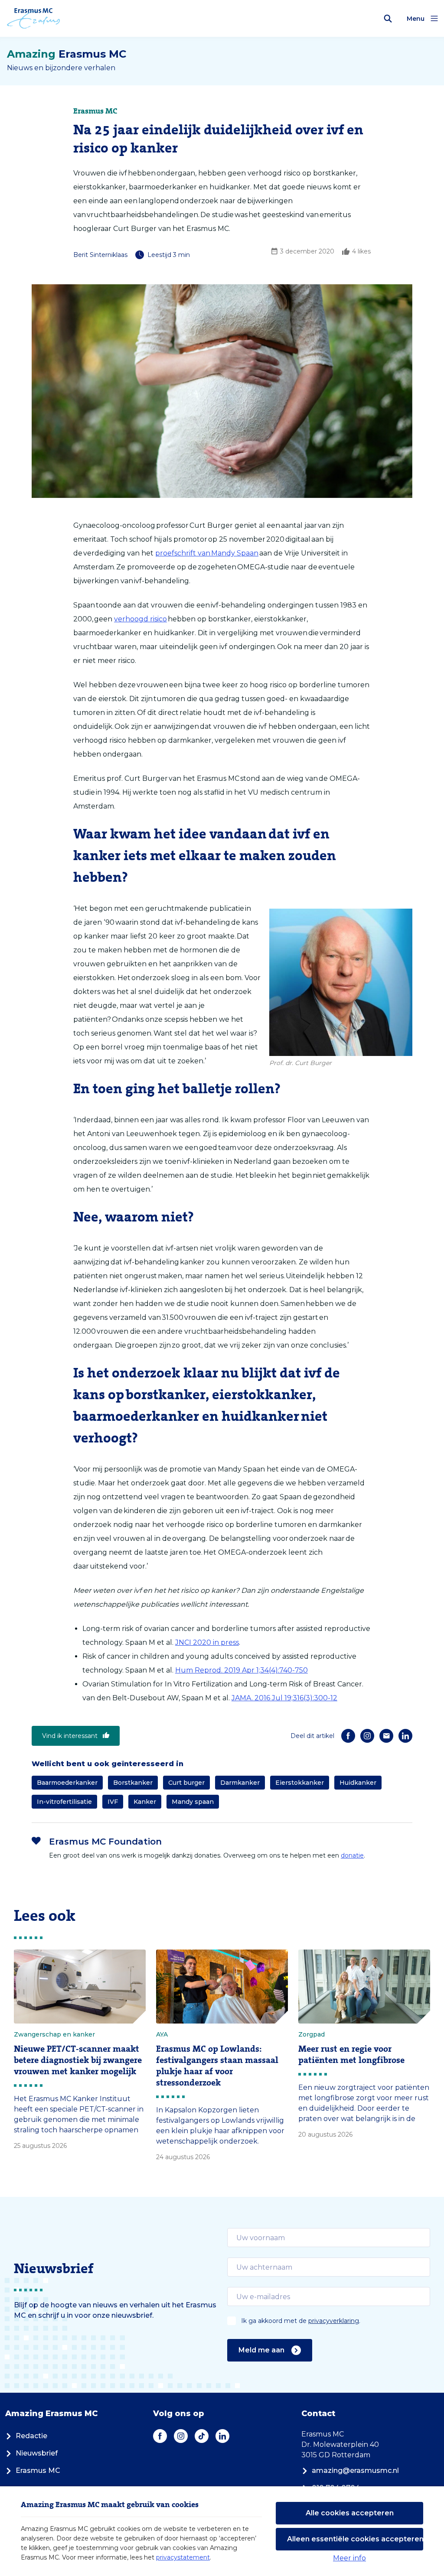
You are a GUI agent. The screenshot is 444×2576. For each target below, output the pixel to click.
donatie (352, 1855)
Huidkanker (358, 1783)
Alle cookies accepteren (350, 2513)
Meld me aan (261, 2350)
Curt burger (186, 1783)
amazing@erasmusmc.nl (355, 2470)
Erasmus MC (38, 2470)
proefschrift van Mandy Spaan (207, 553)
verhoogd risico (140, 619)
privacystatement (183, 2557)
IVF (113, 1802)
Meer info (349, 2558)
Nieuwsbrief (37, 2453)
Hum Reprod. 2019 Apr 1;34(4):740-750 (242, 1670)
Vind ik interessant (70, 1736)
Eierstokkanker (300, 1783)
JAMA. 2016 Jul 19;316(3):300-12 (284, 1698)
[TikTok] (202, 2436)
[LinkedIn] (405, 1736)
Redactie (31, 2436)
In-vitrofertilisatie (64, 1802)
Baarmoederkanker (67, 1783)
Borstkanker (133, 1783)
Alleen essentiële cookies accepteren (355, 2539)
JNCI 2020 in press (207, 1642)
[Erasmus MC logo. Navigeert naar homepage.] (34, 19)
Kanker (145, 1802)
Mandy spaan (193, 1802)
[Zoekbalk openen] (388, 19)
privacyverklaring (334, 2321)
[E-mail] (386, 1736)
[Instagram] (367, 1736)
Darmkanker (240, 1783)
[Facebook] (348, 1736)
